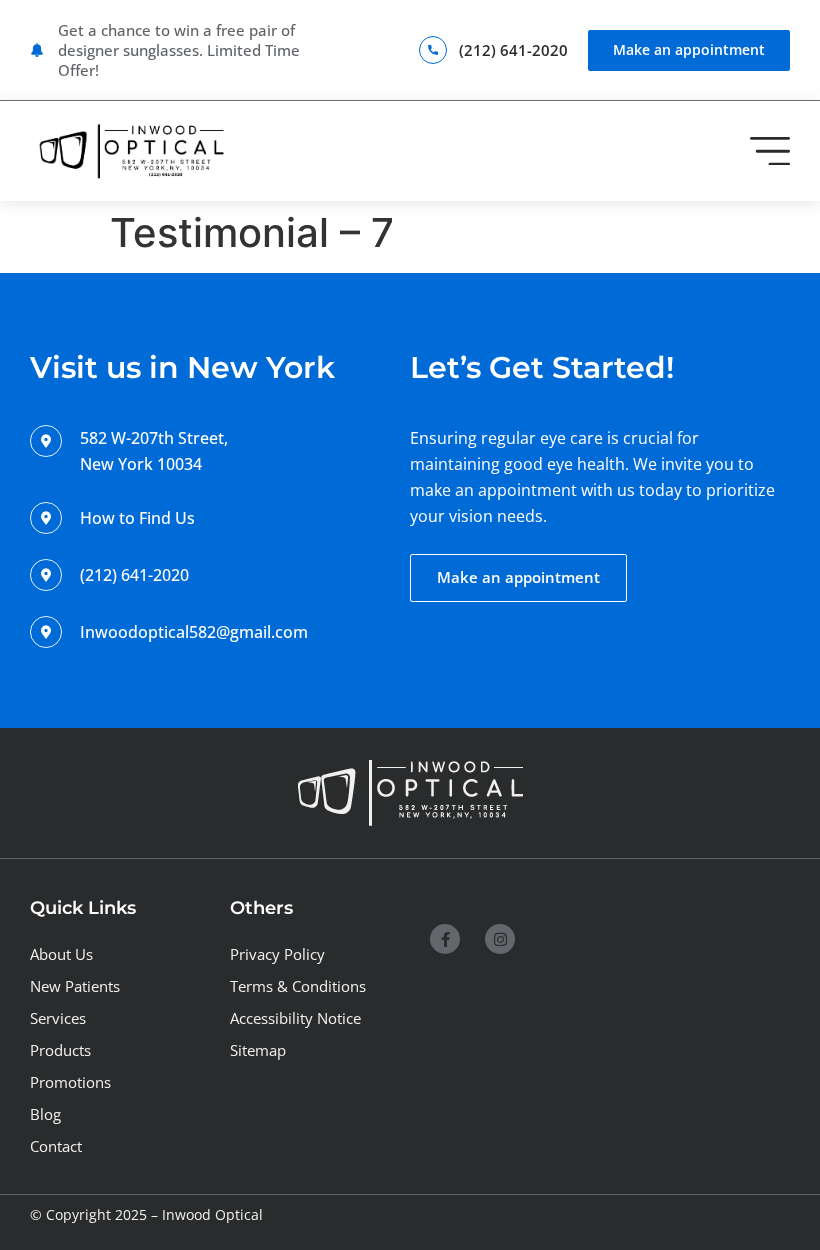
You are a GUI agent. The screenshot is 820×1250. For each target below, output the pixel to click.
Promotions (70, 1082)
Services (58, 1018)
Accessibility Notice (295, 1018)
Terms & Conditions (298, 986)
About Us (61, 954)
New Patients (75, 986)
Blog (45, 1114)
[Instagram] (500, 939)
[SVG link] (130, 151)
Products (60, 1050)
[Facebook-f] (445, 939)
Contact (56, 1146)
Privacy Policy (277, 954)
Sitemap (258, 1050)
